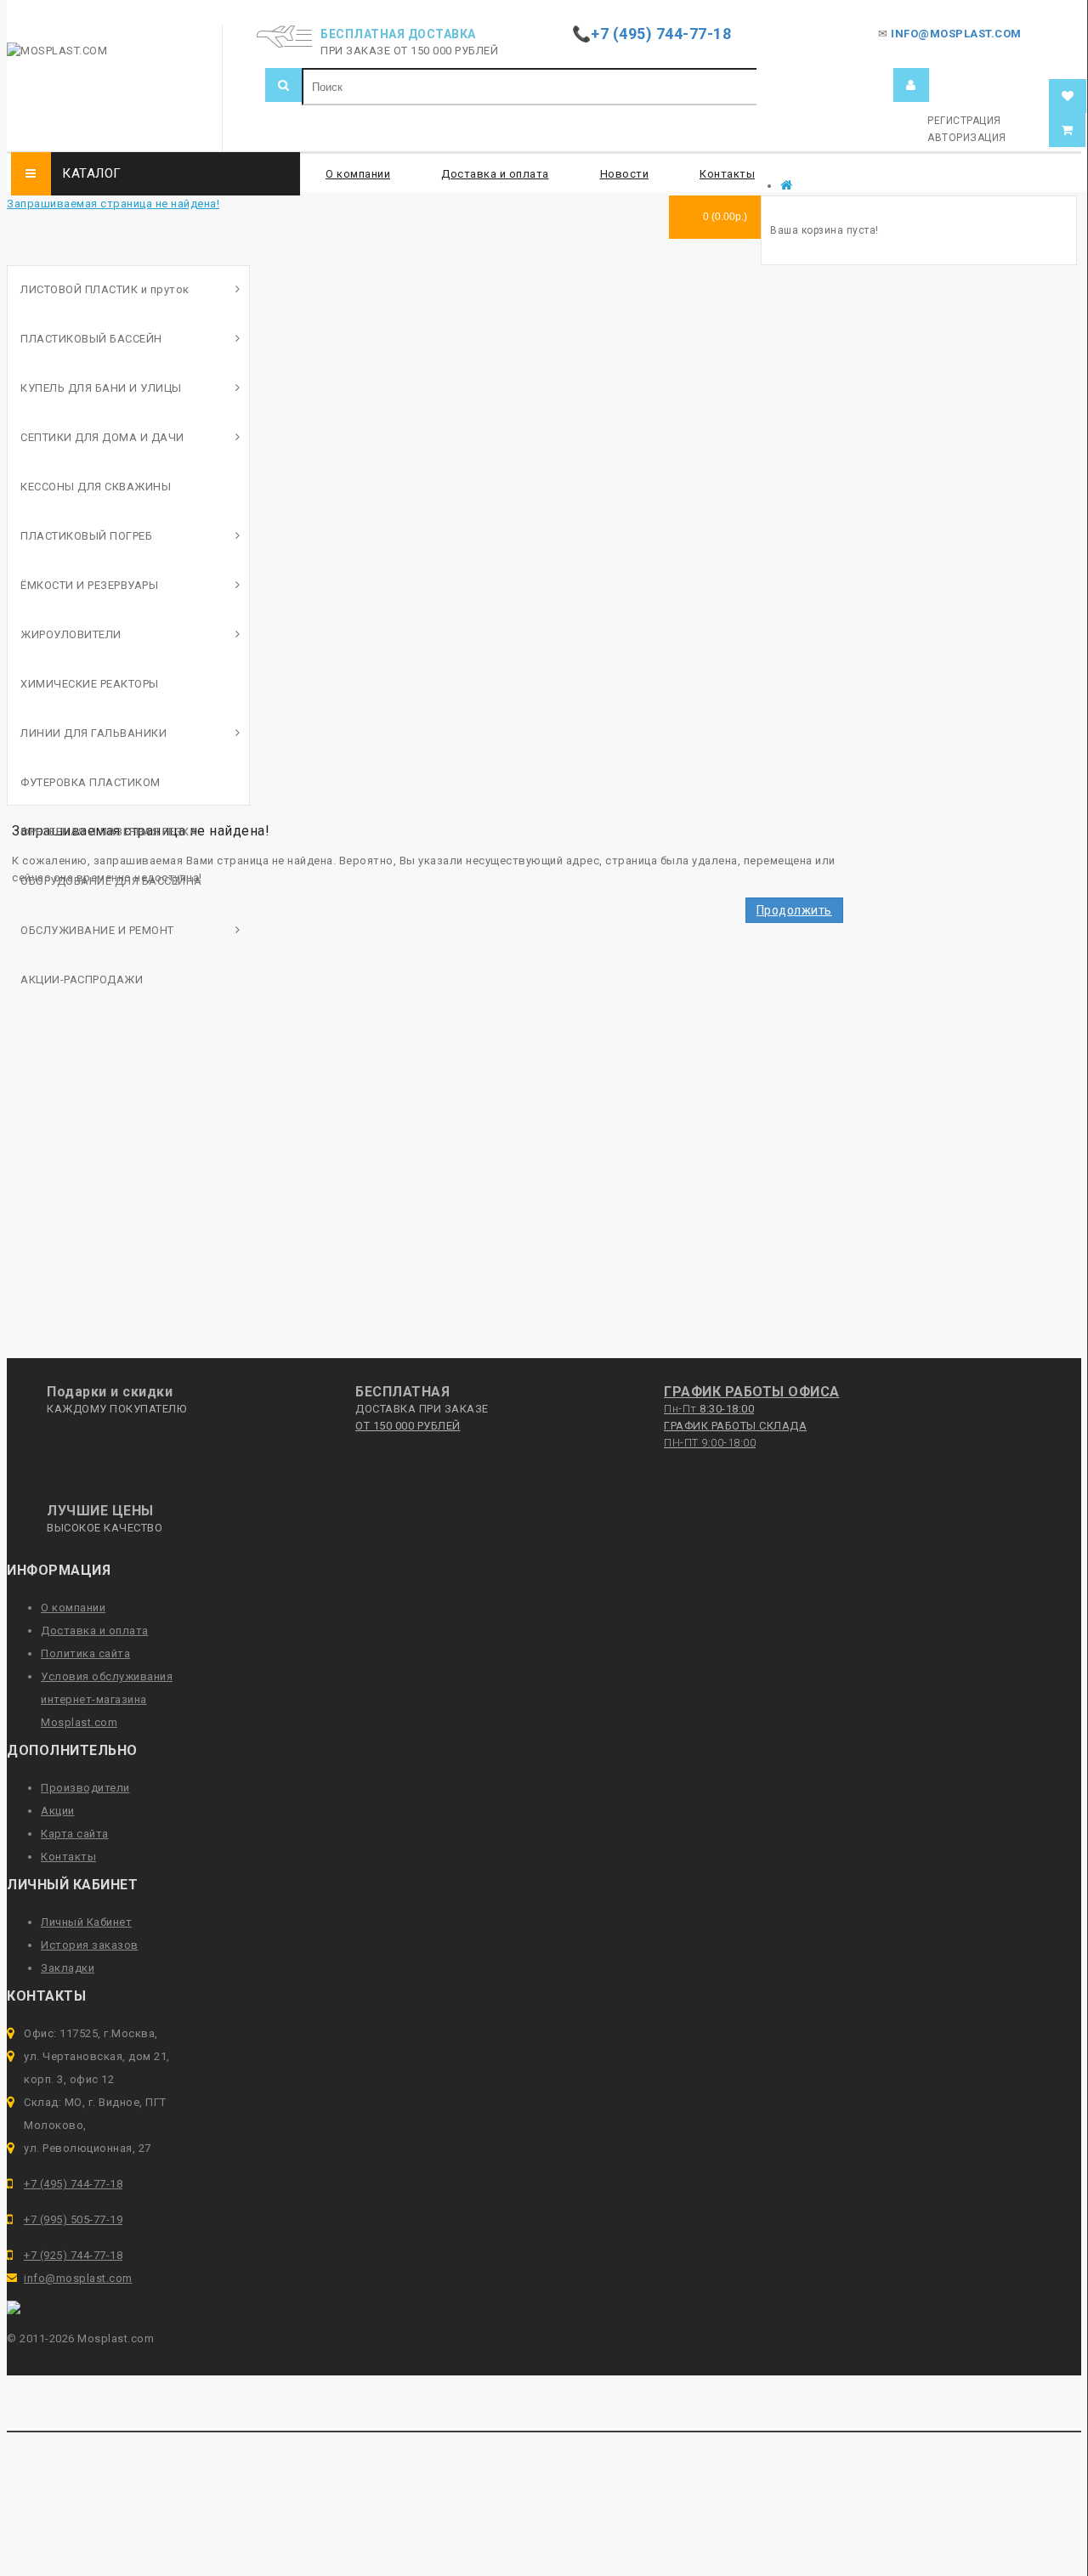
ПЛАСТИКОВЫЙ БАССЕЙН (91, 339)
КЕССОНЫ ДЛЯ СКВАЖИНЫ (96, 487)
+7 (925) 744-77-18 (73, 2255)
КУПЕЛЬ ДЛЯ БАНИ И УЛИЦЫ (101, 388)
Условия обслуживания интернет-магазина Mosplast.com (107, 1699)
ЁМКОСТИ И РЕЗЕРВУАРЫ (89, 585)
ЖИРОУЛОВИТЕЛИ (71, 634)
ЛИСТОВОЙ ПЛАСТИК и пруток (105, 289)
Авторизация (967, 138)
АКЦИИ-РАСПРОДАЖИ (82, 979)
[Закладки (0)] (1068, 96)
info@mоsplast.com (78, 2278)
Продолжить (794, 910)
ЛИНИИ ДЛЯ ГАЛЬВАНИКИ (93, 733)
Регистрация (964, 121)
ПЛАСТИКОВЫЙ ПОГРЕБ (86, 536)
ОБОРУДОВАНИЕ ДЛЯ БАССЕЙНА (111, 881)
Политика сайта (85, 1653)
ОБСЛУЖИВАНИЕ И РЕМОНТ (97, 930)
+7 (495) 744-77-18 (73, 2184)
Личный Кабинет (86, 1922)
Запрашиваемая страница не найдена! (113, 204)
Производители (85, 1788)
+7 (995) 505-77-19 (73, 2219)
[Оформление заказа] (1068, 130)
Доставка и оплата (495, 174)
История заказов (90, 1945)
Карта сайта (75, 1834)
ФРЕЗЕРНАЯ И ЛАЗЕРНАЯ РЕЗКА (109, 832)
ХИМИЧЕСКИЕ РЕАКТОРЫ (90, 684)
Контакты (727, 174)
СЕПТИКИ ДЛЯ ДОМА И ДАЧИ (102, 437)
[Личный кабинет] (911, 85)
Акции (58, 1811)
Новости (625, 174)
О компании (358, 174)
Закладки (68, 1968)
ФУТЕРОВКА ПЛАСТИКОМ (91, 782)
